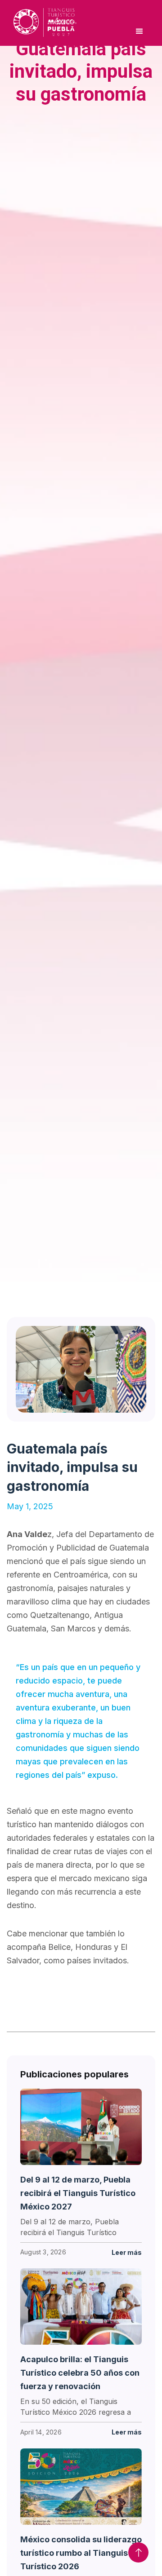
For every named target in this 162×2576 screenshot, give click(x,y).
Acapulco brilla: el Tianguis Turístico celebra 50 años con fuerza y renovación (80, 2373)
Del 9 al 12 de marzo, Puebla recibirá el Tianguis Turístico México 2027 (78, 2193)
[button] (139, 31)
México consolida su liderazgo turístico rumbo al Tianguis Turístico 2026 (81, 2553)
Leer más (127, 2252)
